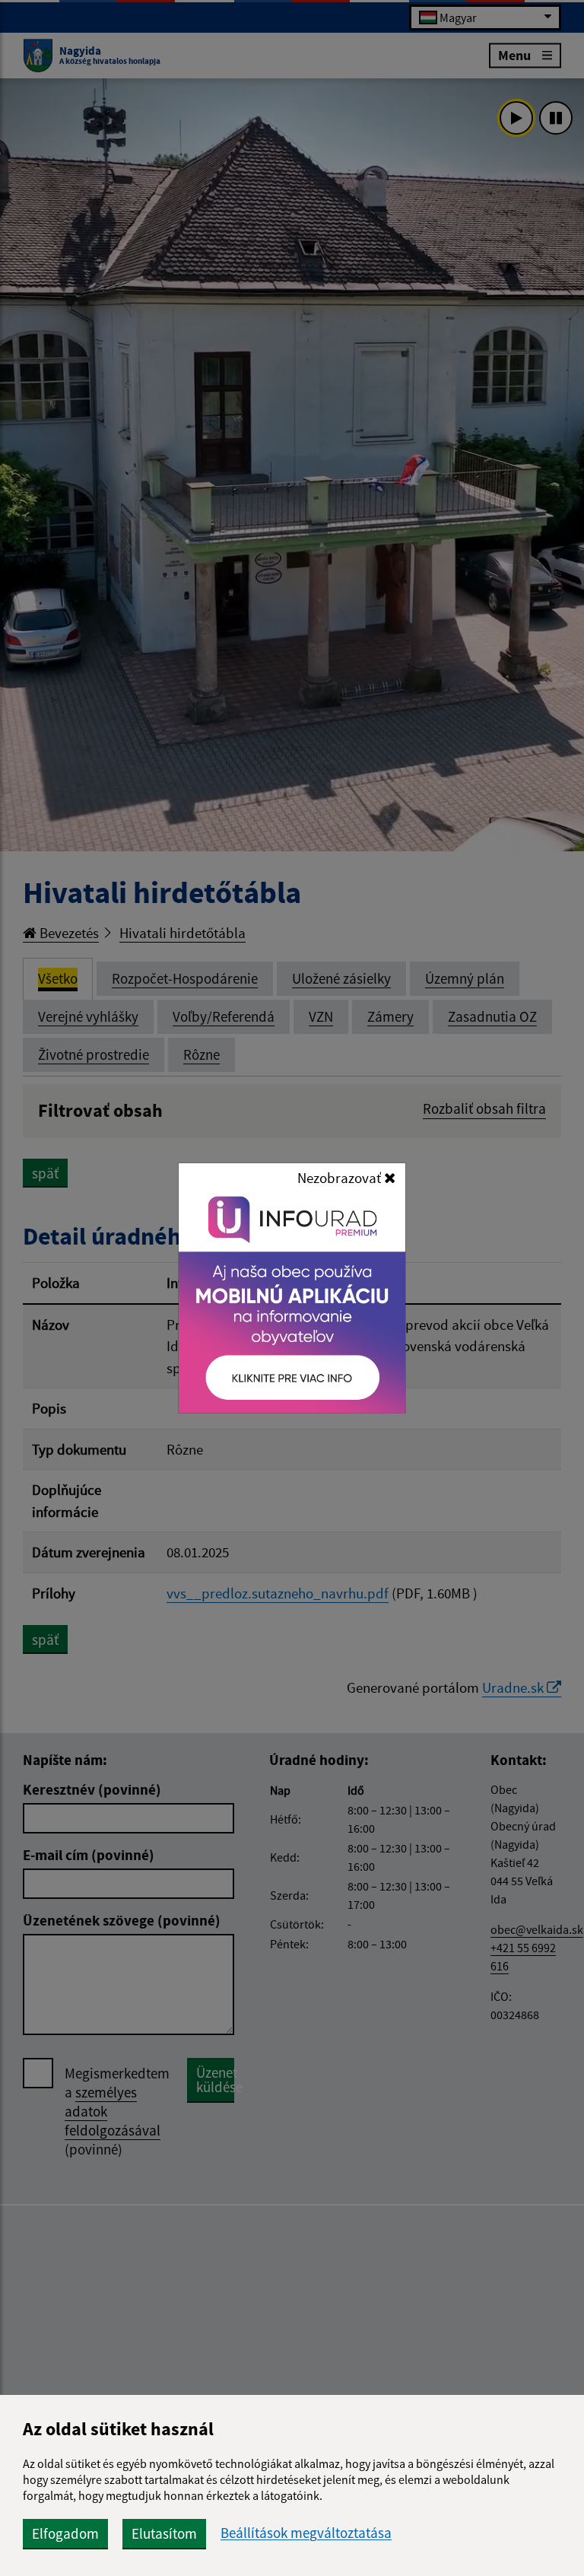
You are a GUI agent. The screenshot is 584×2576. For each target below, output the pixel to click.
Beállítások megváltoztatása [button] (306, 2533)
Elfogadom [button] (65, 2533)
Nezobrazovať (341, 1178)
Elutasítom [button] (164, 2533)
